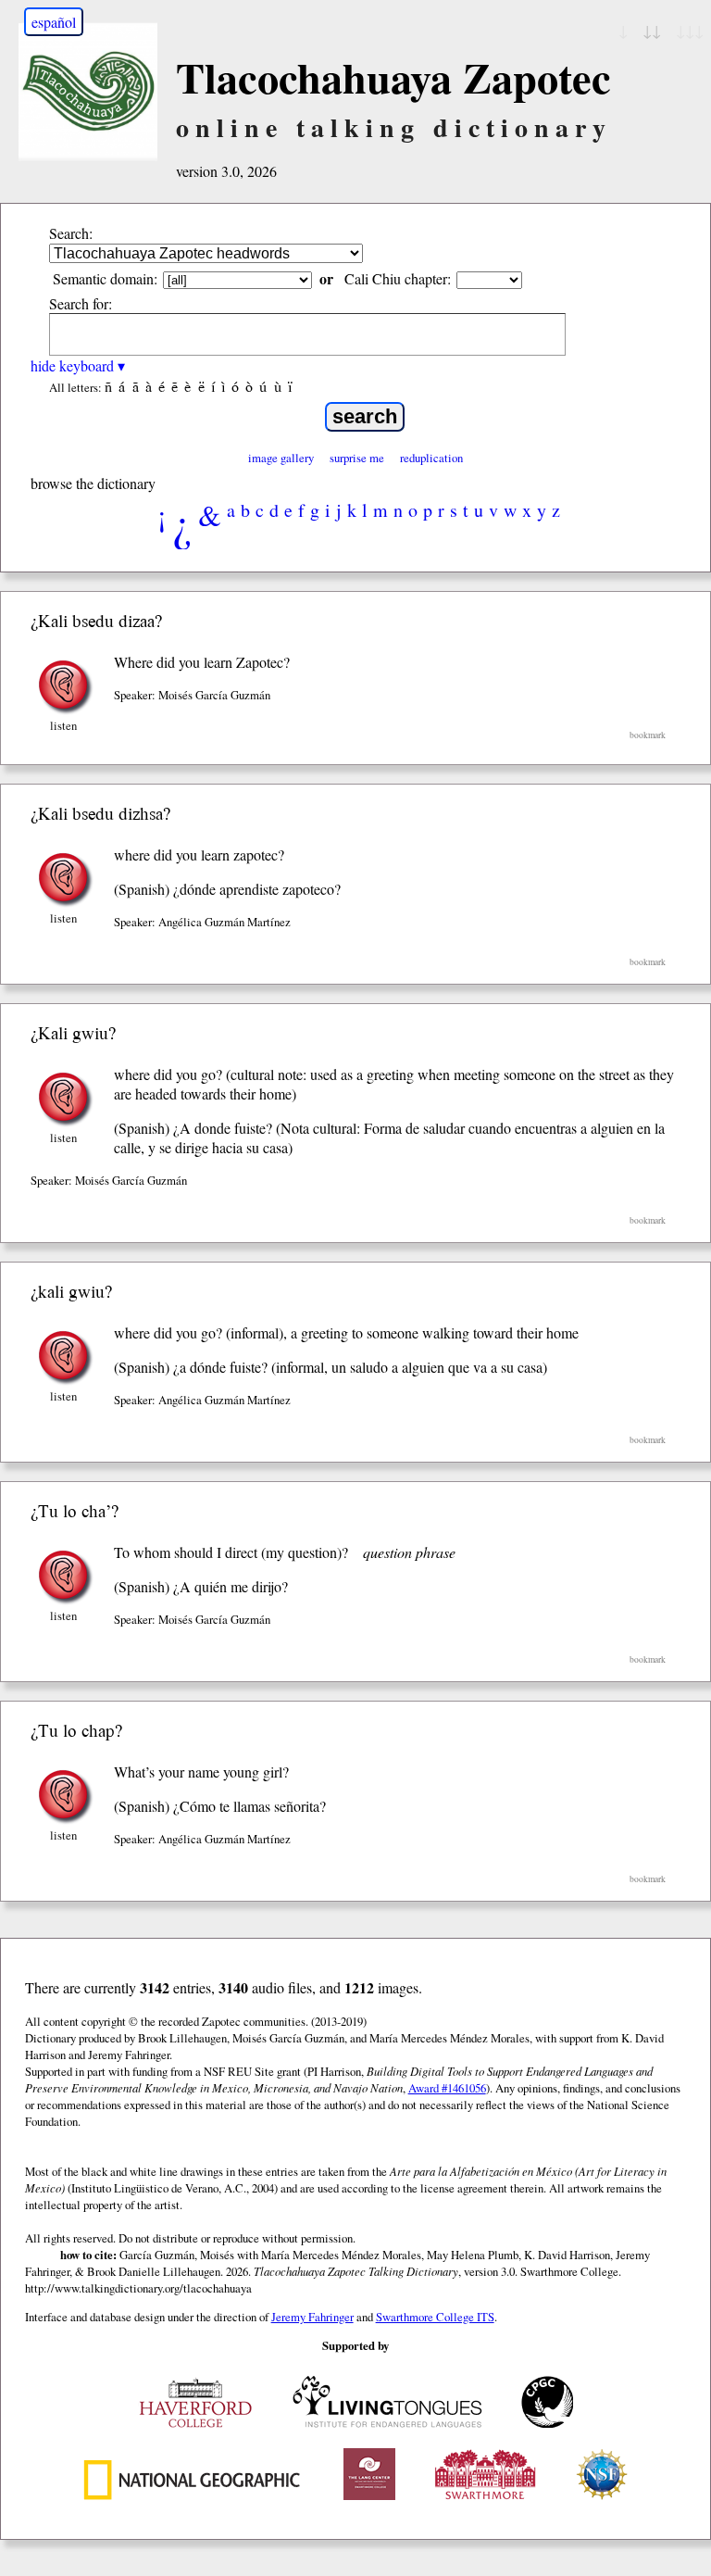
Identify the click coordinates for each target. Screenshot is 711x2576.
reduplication (431, 458)
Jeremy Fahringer (312, 2317)
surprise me (357, 458)
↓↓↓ (690, 30)
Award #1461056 (447, 2088)
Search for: (81, 303)
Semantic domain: (105, 278)
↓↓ (652, 30)
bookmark (648, 735)
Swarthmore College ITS (435, 2317)
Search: (71, 233)
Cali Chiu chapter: (398, 278)
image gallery (281, 458)
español (54, 22)
